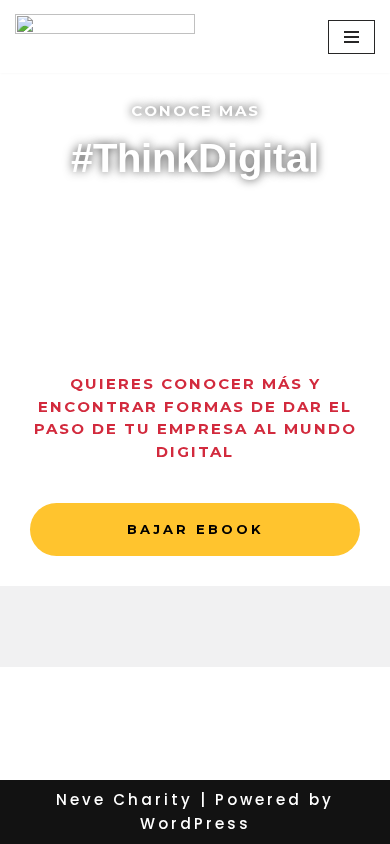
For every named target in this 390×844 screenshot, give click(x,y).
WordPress (195, 823)
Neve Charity (124, 799)
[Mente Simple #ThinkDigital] (105, 36)
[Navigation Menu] (351, 37)
